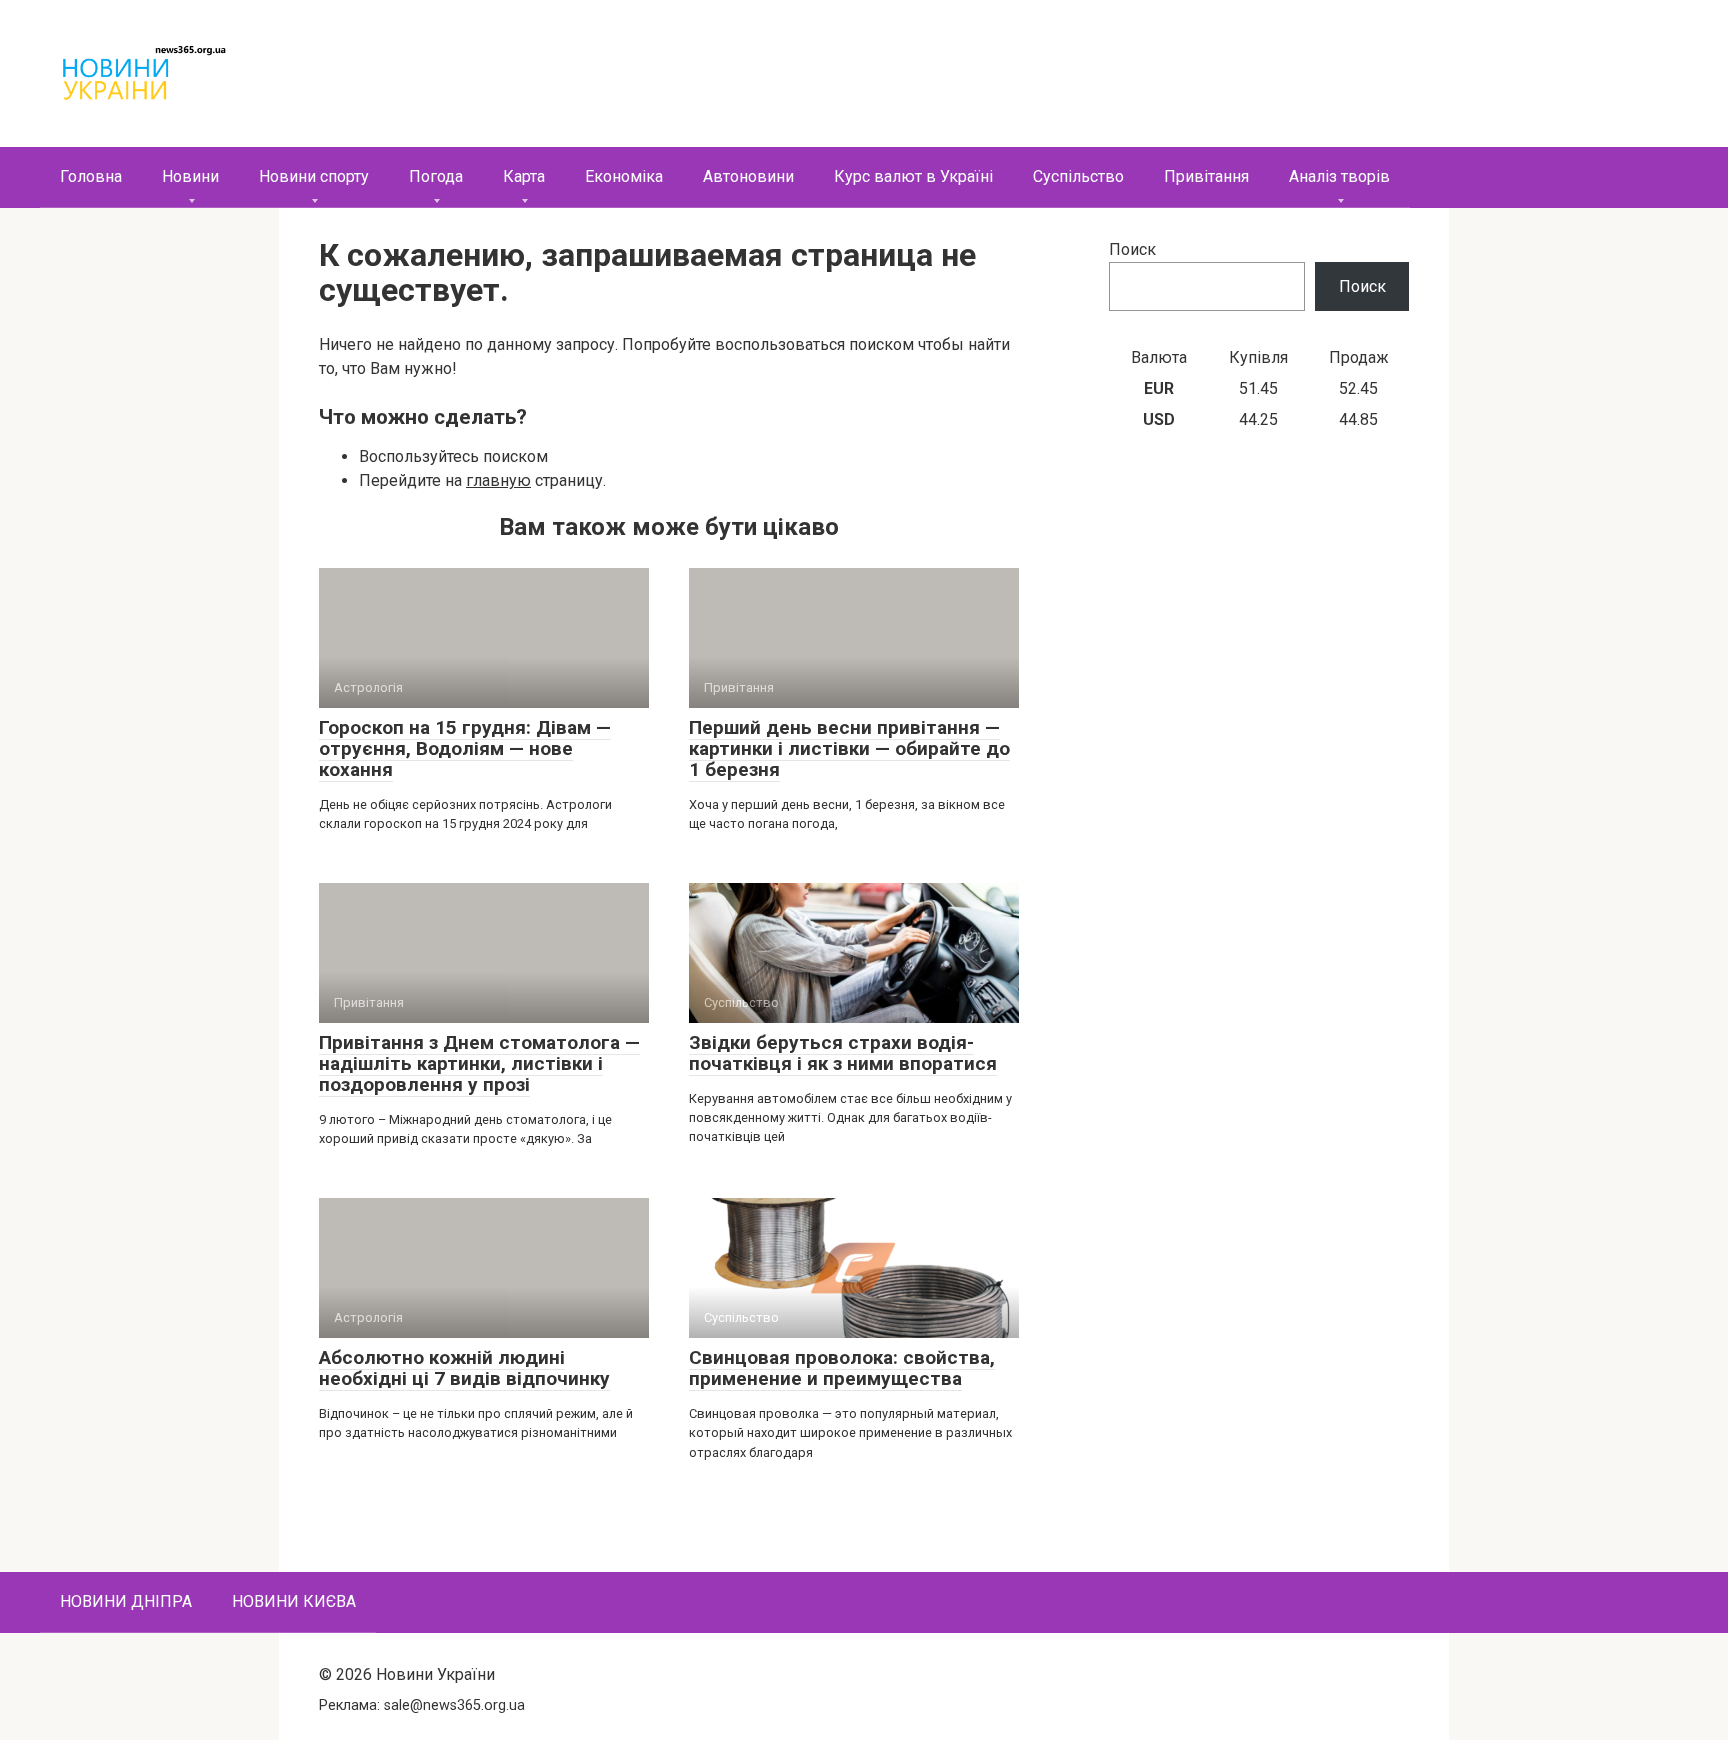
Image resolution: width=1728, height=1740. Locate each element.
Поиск (1132, 249)
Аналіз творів (1339, 176)
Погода (436, 176)
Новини (190, 176)
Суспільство (1078, 176)
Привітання (1206, 176)
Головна (91, 176)
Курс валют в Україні (913, 176)
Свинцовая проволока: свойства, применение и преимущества (842, 1368)
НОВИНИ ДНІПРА (126, 1601)
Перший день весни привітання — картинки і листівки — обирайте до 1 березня (849, 748)
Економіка (624, 176)
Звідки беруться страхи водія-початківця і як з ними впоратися (843, 1053)
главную (498, 480)
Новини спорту (314, 176)
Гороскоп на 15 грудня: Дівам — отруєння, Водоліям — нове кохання (465, 748)
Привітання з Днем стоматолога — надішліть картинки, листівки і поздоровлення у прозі (479, 1063)
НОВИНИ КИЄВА (294, 1601)
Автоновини (748, 176)
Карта (524, 176)
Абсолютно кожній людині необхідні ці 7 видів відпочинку (464, 1368)
